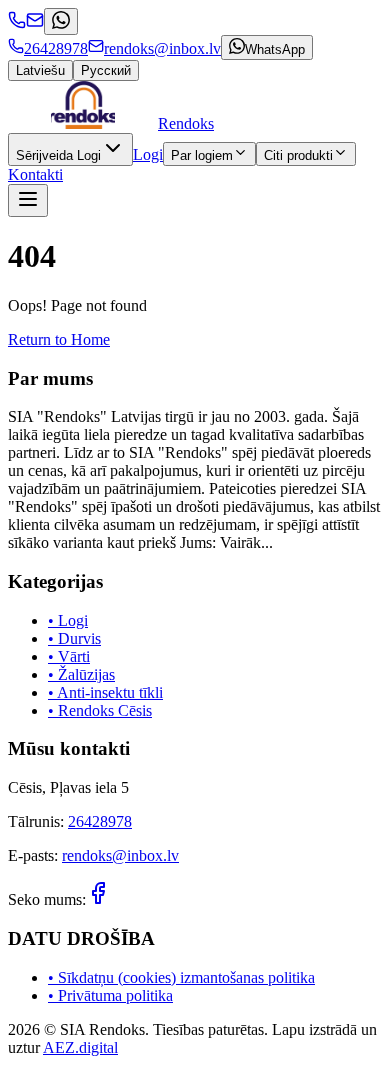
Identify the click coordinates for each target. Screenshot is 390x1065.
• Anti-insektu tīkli (105, 692)
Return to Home (59, 339)
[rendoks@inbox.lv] (35, 23)
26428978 (100, 821)
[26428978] (17, 23)
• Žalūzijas (81, 674)
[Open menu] (28, 200)
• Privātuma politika (110, 995)
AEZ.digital (80, 1047)
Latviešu (40, 70)
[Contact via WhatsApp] (61, 21)
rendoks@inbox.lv (120, 855)
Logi (148, 154)
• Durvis (74, 638)
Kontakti (35, 174)
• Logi (68, 620)
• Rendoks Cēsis (100, 710)
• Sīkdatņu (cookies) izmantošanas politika (181, 977)
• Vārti (69, 656)
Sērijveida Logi (58, 155)
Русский (106, 70)
